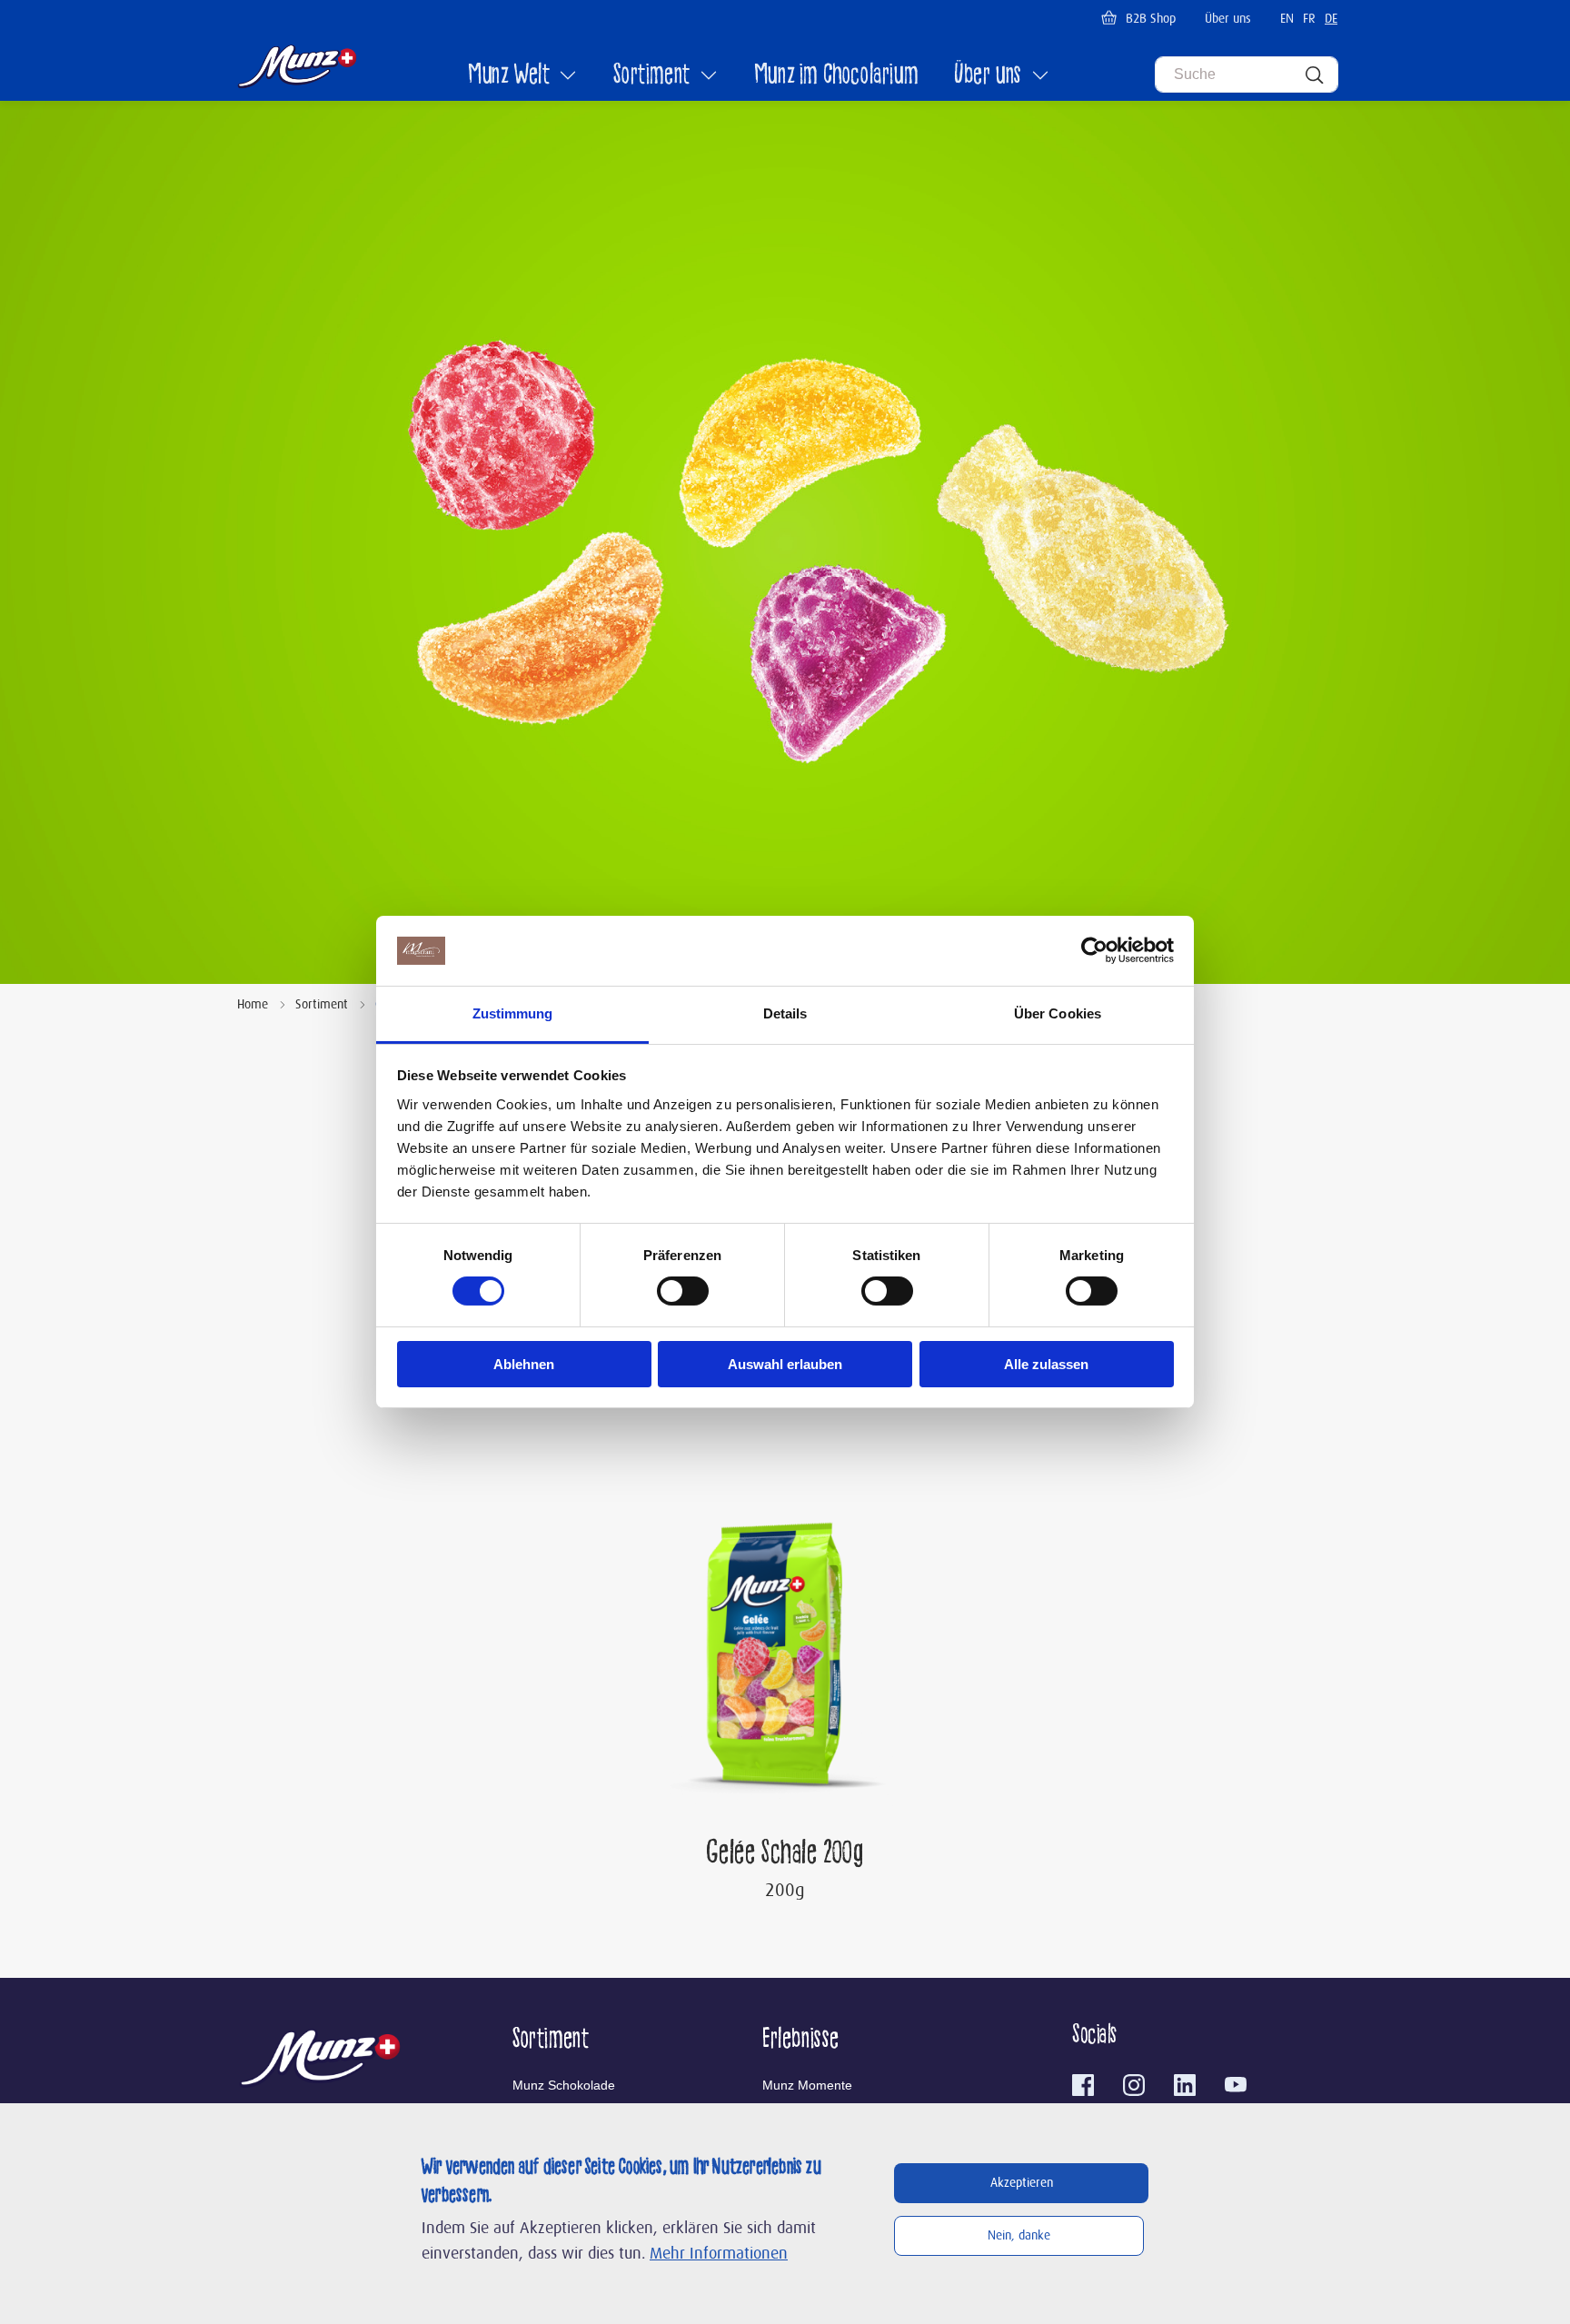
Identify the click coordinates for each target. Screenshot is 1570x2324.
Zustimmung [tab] (513, 1013)
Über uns (1228, 19)
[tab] (637, 2041)
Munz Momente (807, 2085)
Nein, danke (1019, 2236)
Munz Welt (509, 76)
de (1331, 19)
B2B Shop (1151, 19)
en (1287, 19)
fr (1309, 19)
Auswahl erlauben (785, 1364)
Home (253, 1005)
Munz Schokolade (564, 2085)
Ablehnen (524, 1364)
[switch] (683, 1291)
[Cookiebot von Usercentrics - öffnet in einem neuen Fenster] (1094, 950)
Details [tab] (785, 1013)
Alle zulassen (1046, 1364)
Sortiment (651, 76)
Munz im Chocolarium (836, 76)
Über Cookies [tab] (1058, 1013)
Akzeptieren (1022, 2183)
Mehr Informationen (719, 2254)
